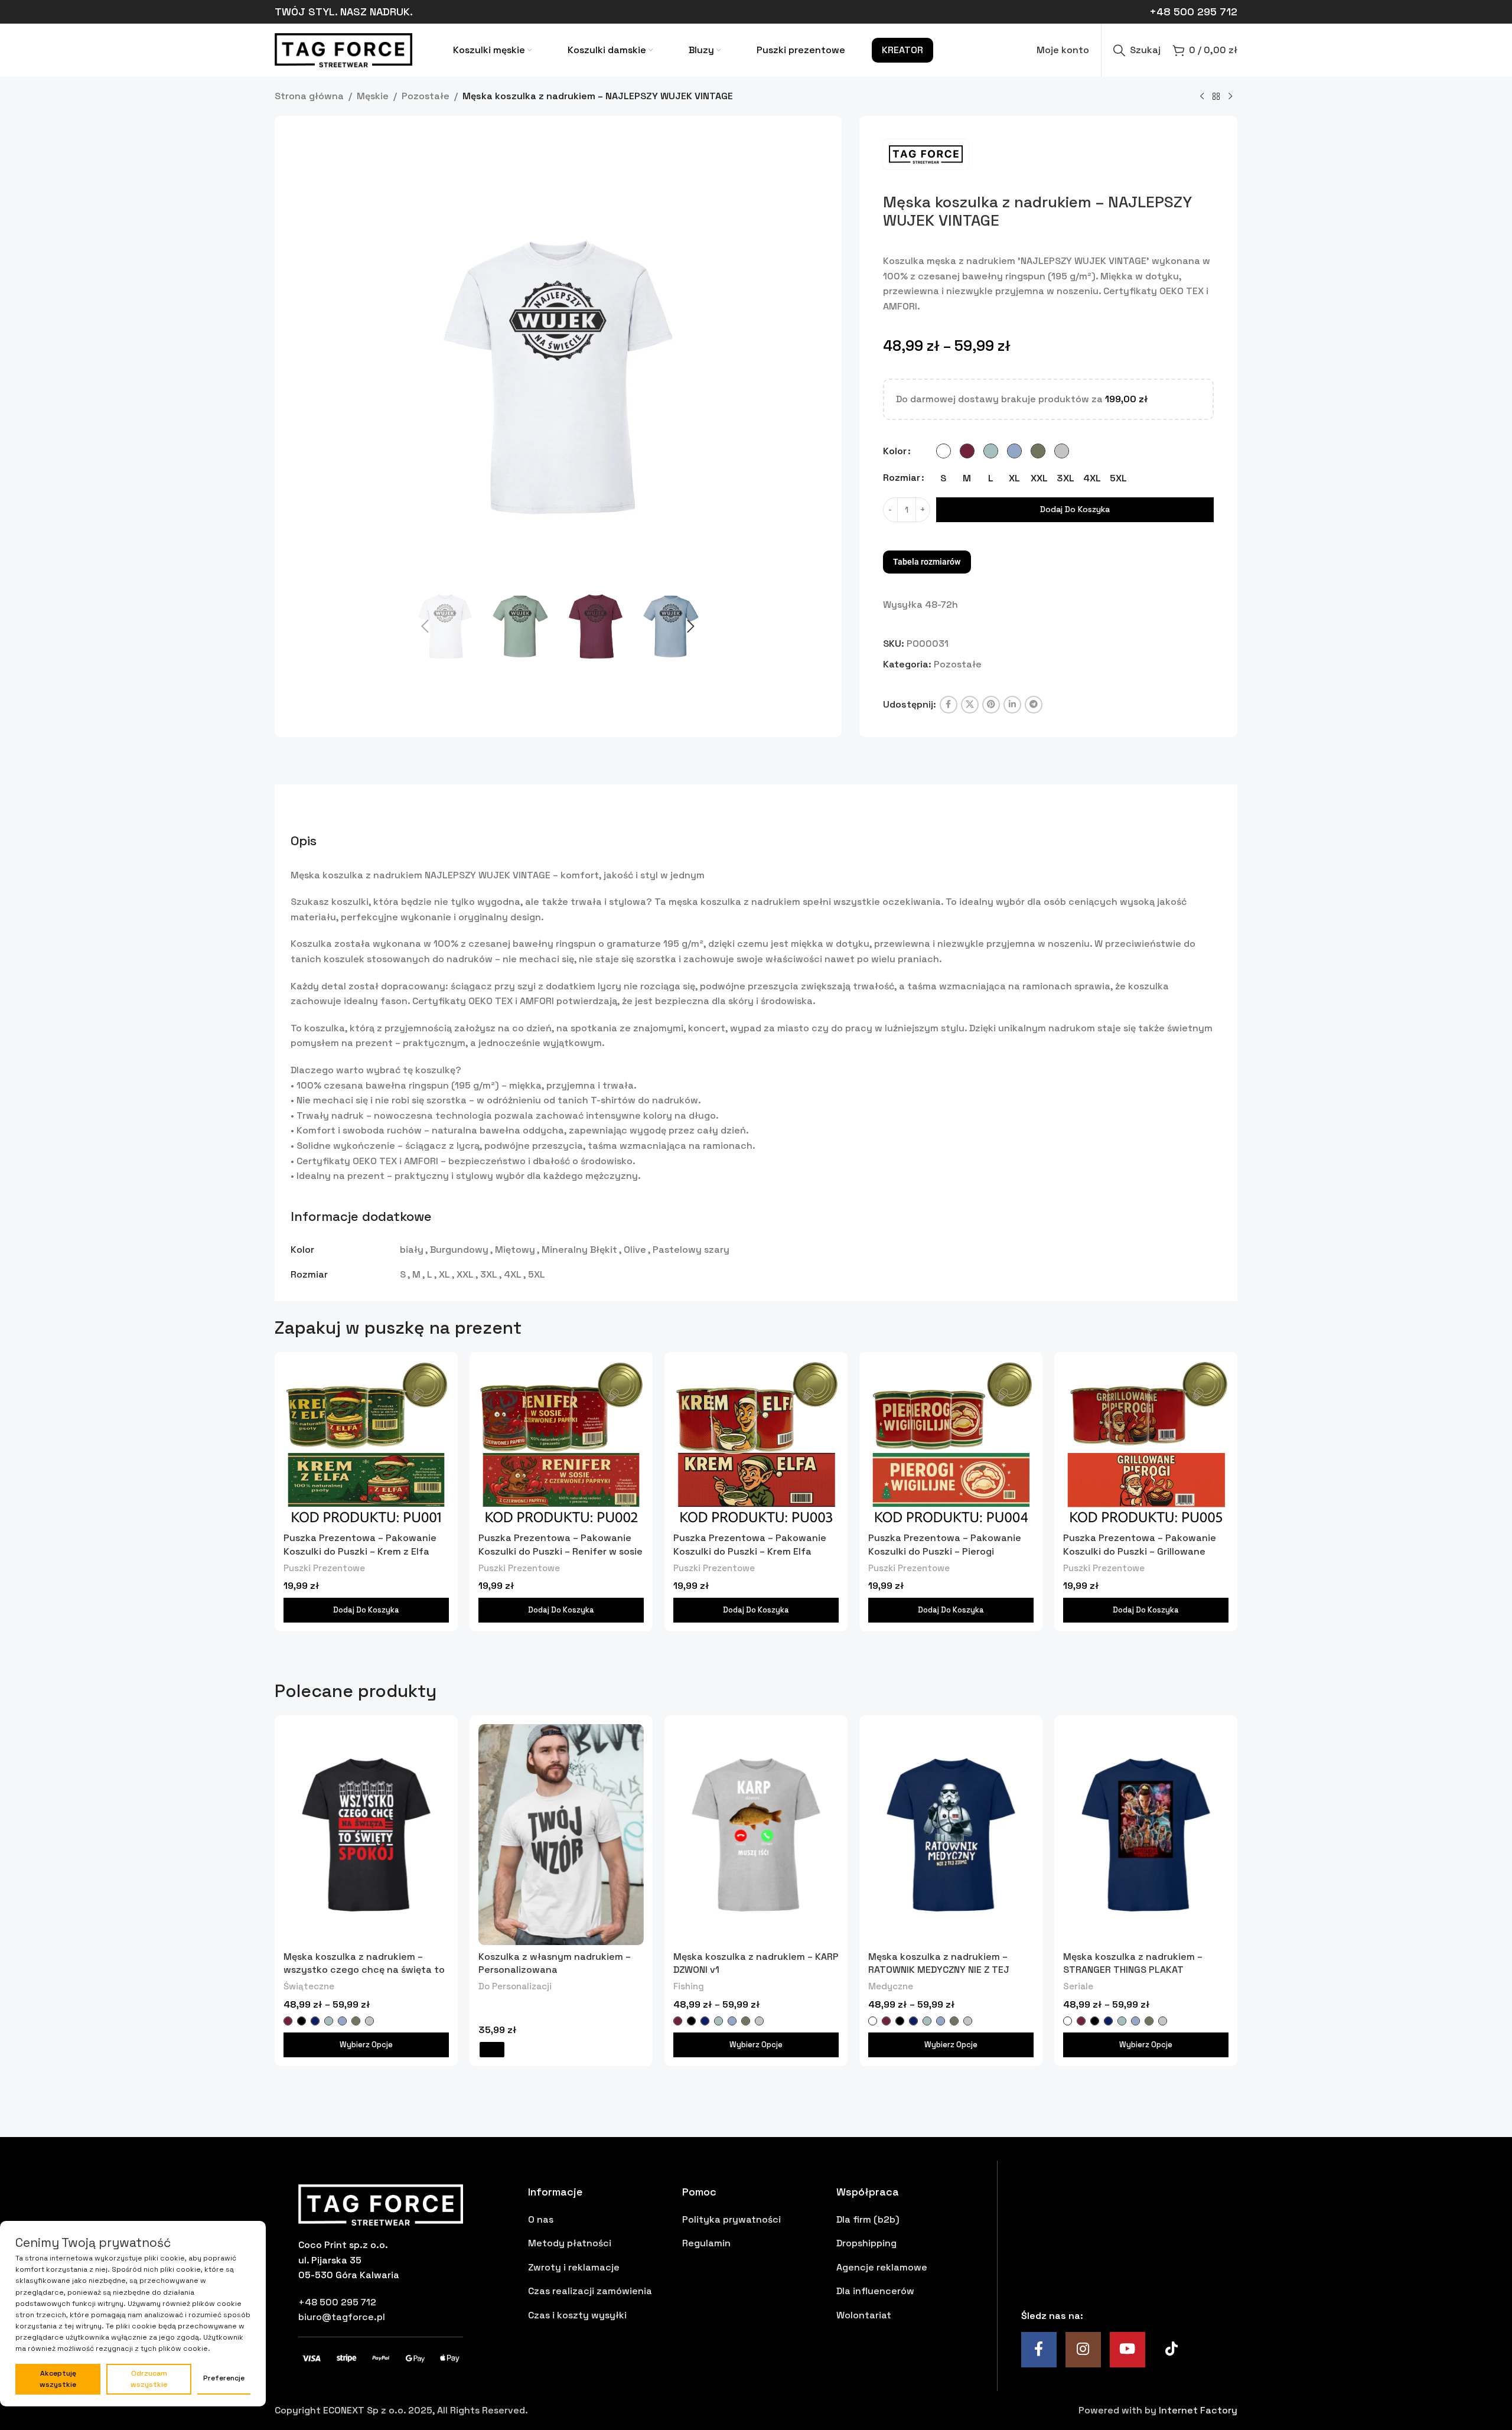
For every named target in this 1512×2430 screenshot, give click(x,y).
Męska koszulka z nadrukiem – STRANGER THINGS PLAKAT (1133, 1963)
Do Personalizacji (515, 1986)
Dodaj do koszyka (1075, 509)
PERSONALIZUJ (492, 2050)
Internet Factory (1198, 2410)
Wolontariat (864, 2315)
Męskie (373, 96)
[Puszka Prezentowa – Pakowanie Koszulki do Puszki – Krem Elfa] (756, 1444)
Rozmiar (902, 478)
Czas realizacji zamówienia (590, 2291)
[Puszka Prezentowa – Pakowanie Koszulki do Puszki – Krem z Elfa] (366, 1444)
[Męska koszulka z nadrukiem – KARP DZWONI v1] (756, 1835)
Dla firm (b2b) (868, 2219)
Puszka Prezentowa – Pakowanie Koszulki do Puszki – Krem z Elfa (360, 1544)
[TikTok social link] (1172, 2350)
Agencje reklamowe (882, 2267)
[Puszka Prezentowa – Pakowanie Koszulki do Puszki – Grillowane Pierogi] (1146, 1444)
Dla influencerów (875, 2291)
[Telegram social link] (1034, 705)
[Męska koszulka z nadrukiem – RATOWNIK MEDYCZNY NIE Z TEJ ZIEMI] (951, 1835)
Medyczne (891, 1986)
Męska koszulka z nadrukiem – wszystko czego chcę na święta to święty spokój (364, 1970)
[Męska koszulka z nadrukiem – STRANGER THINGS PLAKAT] (1146, 1835)
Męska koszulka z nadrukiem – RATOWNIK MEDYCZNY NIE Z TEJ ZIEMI (939, 1970)
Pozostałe (426, 96)
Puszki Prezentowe (324, 1568)
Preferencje (224, 2378)
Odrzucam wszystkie (149, 2379)
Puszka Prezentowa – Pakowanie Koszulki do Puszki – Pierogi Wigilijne (945, 1551)
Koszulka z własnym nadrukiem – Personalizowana (555, 1963)
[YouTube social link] (1128, 2350)
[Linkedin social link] (1012, 705)
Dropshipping (866, 2243)
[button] (425, 627)
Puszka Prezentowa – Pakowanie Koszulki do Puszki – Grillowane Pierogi (1140, 1551)
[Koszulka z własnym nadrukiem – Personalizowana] (561, 1835)
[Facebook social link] (949, 705)
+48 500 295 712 (337, 2302)
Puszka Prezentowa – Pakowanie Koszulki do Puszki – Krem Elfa (750, 1544)
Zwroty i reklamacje (574, 2267)
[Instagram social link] (1083, 2350)
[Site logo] (343, 49)
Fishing (689, 1986)
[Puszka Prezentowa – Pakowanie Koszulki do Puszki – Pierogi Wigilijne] (951, 1444)
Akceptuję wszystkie (58, 2379)
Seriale (1078, 1986)
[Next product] (1230, 97)
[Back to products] (1216, 97)
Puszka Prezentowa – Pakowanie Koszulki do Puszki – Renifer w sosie (561, 1544)
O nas (541, 2219)
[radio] (944, 451)
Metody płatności (570, 2243)
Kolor (895, 451)
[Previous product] (1202, 97)
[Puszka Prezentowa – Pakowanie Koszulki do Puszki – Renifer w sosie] (561, 1444)
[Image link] (381, 2204)
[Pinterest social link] (991, 705)
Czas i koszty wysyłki (577, 2315)
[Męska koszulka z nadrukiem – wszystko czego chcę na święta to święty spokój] (366, 1835)
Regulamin (706, 2243)
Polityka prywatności (731, 2219)
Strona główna (309, 96)
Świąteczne (309, 1986)
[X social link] (970, 705)
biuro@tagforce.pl (342, 2317)
